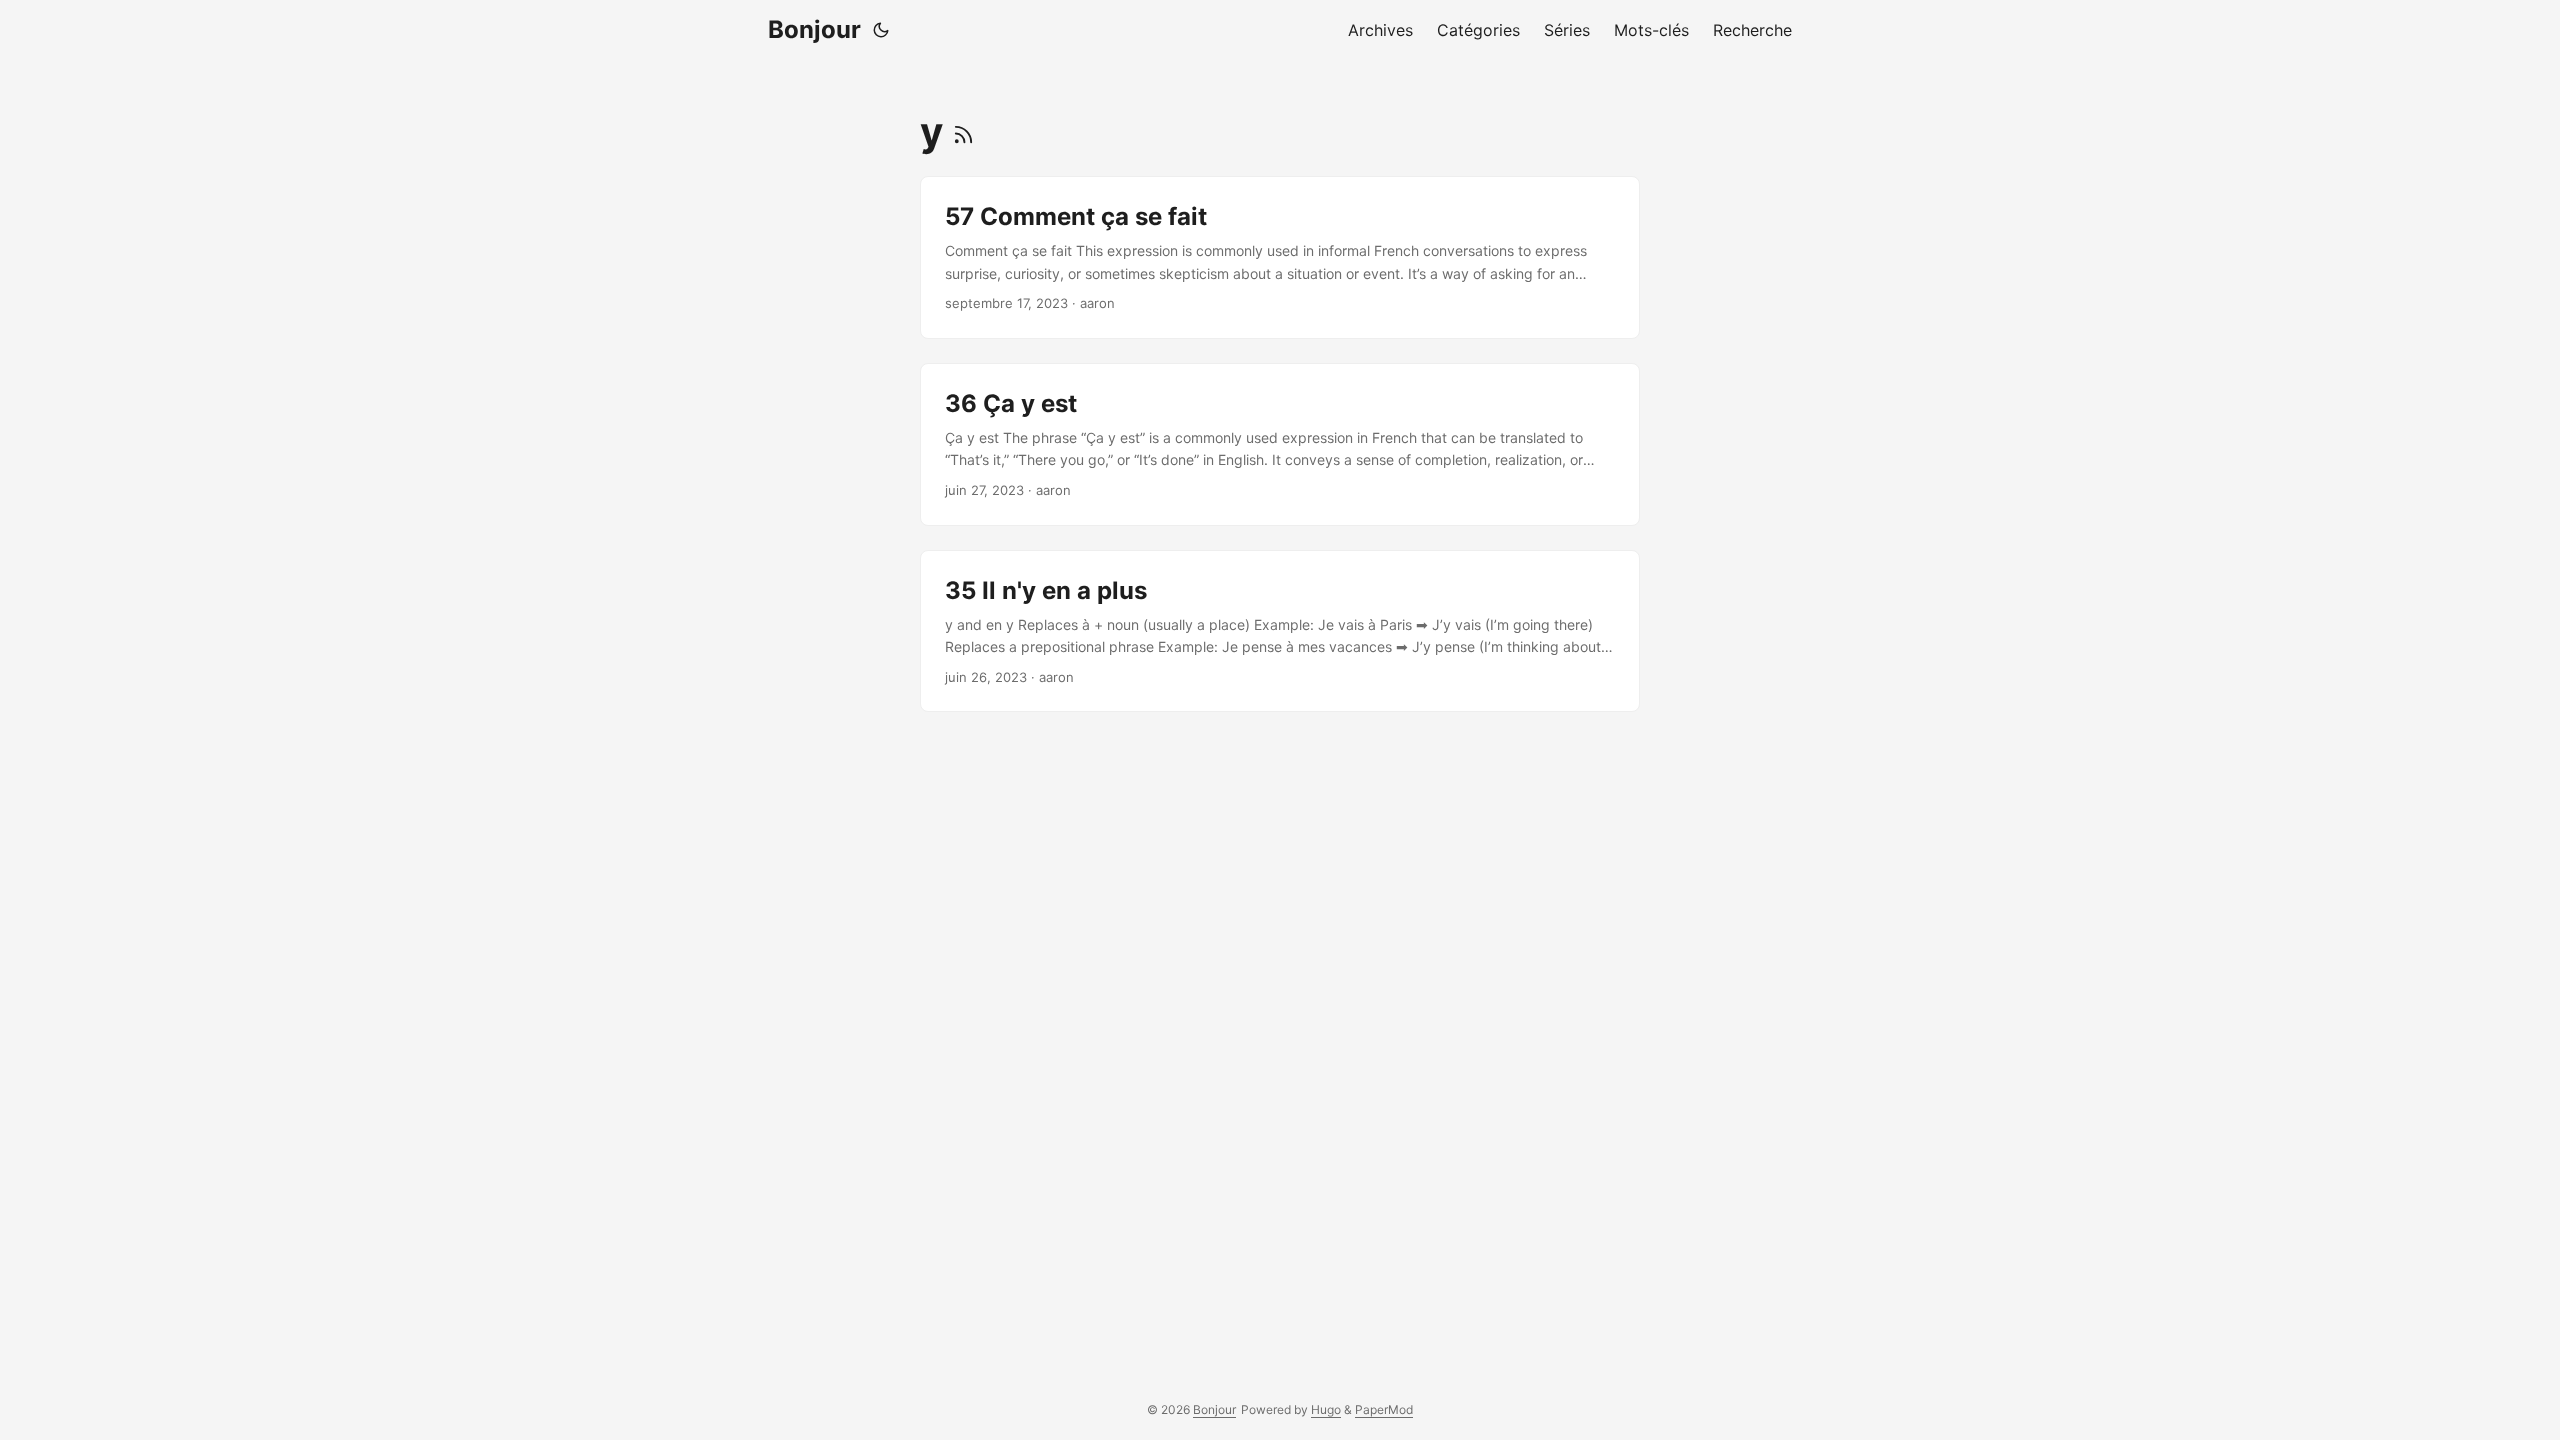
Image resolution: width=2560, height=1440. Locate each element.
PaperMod (1384, 1409)
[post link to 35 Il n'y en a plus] (1280, 631)
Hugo (1326, 1409)
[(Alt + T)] (881, 30)
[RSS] (963, 131)
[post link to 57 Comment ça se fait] (1280, 257)
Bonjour (814, 29)
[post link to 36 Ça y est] (1280, 444)
